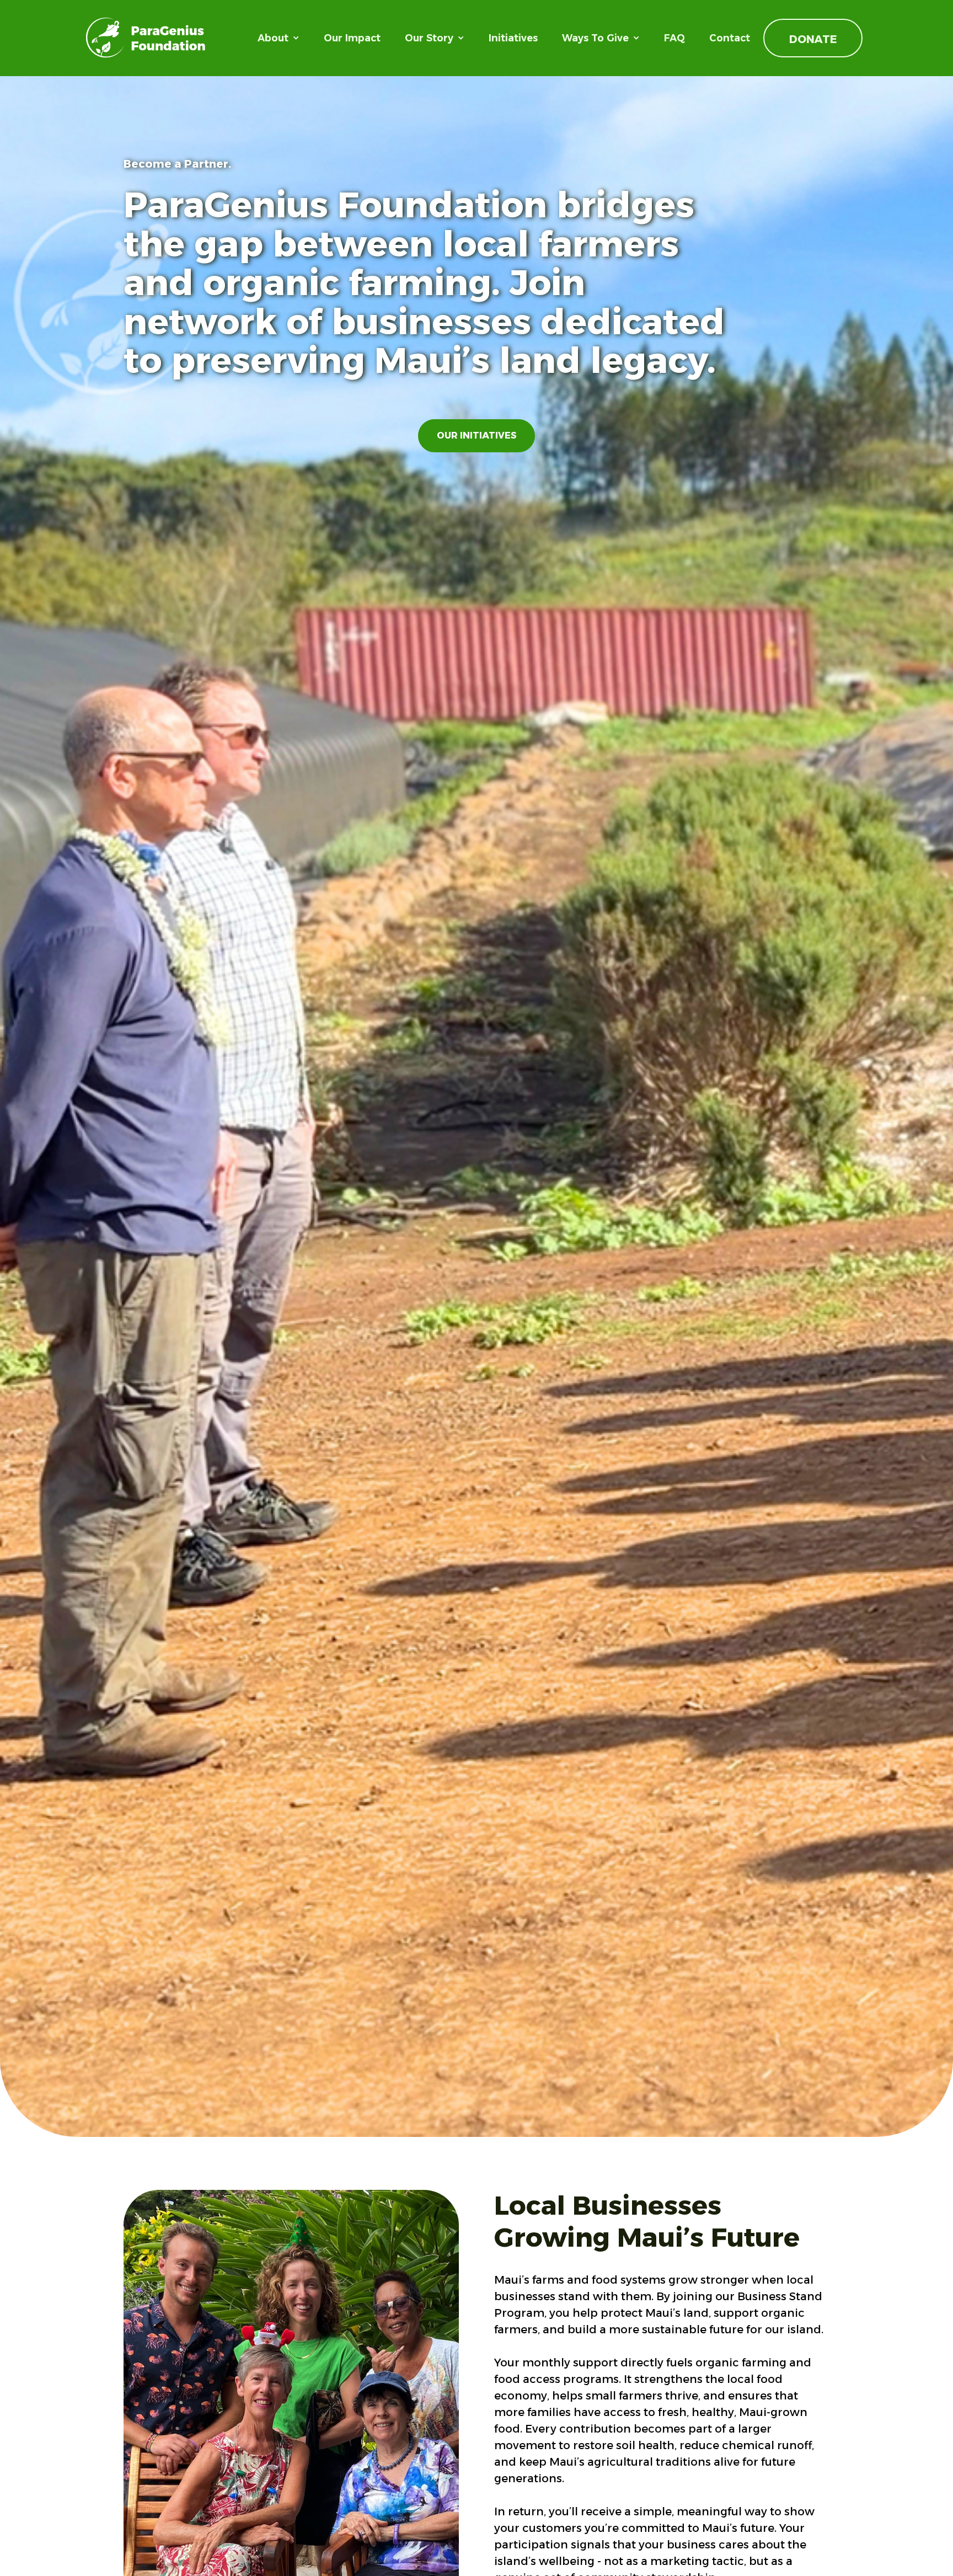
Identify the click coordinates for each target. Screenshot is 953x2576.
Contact (730, 38)
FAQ (674, 38)
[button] (279, 38)
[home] (146, 38)
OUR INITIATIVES (476, 435)
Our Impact (352, 38)
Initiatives (513, 38)
